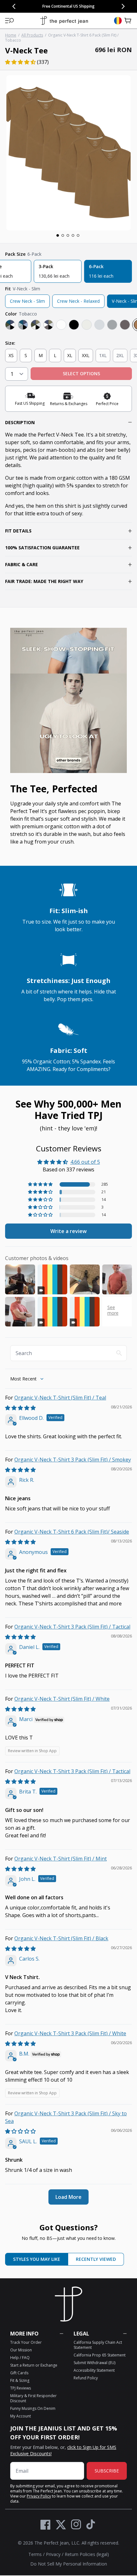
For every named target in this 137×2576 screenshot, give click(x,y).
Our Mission (21, 2350)
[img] (20, 1408)
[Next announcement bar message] (123, 6)
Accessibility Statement (94, 2370)
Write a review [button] (68, 1231)
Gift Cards (19, 2373)
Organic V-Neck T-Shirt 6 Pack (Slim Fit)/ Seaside (72, 1532)
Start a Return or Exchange (34, 2365)
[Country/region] (118, 21)
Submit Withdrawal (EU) (94, 2363)
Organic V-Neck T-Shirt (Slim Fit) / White (62, 1699)
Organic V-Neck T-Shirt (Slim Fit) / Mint (61, 1859)
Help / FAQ (20, 2358)
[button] (10, 21)
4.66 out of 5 (85, 1162)
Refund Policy (86, 2378)
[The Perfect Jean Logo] (64, 21)
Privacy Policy (39, 2496)
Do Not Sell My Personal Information (69, 2564)
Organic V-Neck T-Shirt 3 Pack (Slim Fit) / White (70, 2033)
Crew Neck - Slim (27, 301)
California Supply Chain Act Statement (98, 2345)
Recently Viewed (96, 2259)
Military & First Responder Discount (33, 2398)
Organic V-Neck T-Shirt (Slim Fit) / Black (61, 1938)
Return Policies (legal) (87, 2554)
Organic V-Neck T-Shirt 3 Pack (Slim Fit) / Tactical (72, 1627)
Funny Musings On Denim (33, 2408)
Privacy (53, 2554)
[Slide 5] (78, 235)
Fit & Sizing (20, 2380)
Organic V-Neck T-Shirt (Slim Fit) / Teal (60, 1398)
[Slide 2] (63, 235)
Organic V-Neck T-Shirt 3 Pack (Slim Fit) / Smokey (73, 1460)
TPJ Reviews (21, 2388)
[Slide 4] (73, 235)
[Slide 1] (58, 235)
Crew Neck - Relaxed (78, 301)
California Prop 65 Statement (100, 2355)
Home (11, 35)
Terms (35, 2554)
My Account (21, 2416)
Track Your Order (26, 2342)
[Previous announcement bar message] (14, 6)
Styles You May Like (37, 2259)
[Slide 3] (68, 235)
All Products (32, 35)
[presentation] (68, 153)
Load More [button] (68, 2197)
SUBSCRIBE (107, 2471)
